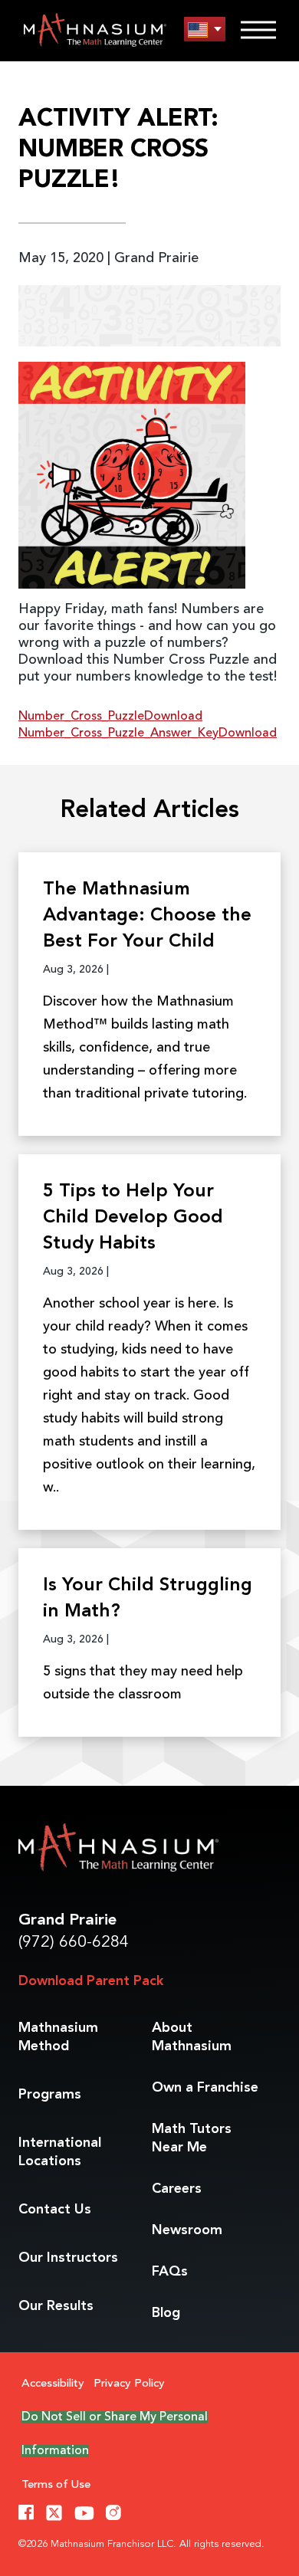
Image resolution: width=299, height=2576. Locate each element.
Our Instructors (68, 2258)
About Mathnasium (192, 2037)
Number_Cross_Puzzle (81, 717)
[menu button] (205, 30)
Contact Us (55, 2210)
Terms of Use (56, 2485)
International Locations (60, 2152)
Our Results (56, 2306)
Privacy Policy (129, 2384)
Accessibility (53, 2384)
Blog (166, 2313)
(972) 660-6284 (74, 1943)
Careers (177, 2189)
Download (173, 717)
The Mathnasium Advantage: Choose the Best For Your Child (147, 916)
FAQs (170, 2272)
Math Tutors (192, 2138)
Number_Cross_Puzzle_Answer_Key (118, 733)
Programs (50, 2095)
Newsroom (187, 2230)
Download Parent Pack (91, 1981)
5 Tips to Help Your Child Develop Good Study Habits (133, 1218)
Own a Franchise (205, 2088)
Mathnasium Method (58, 2037)
